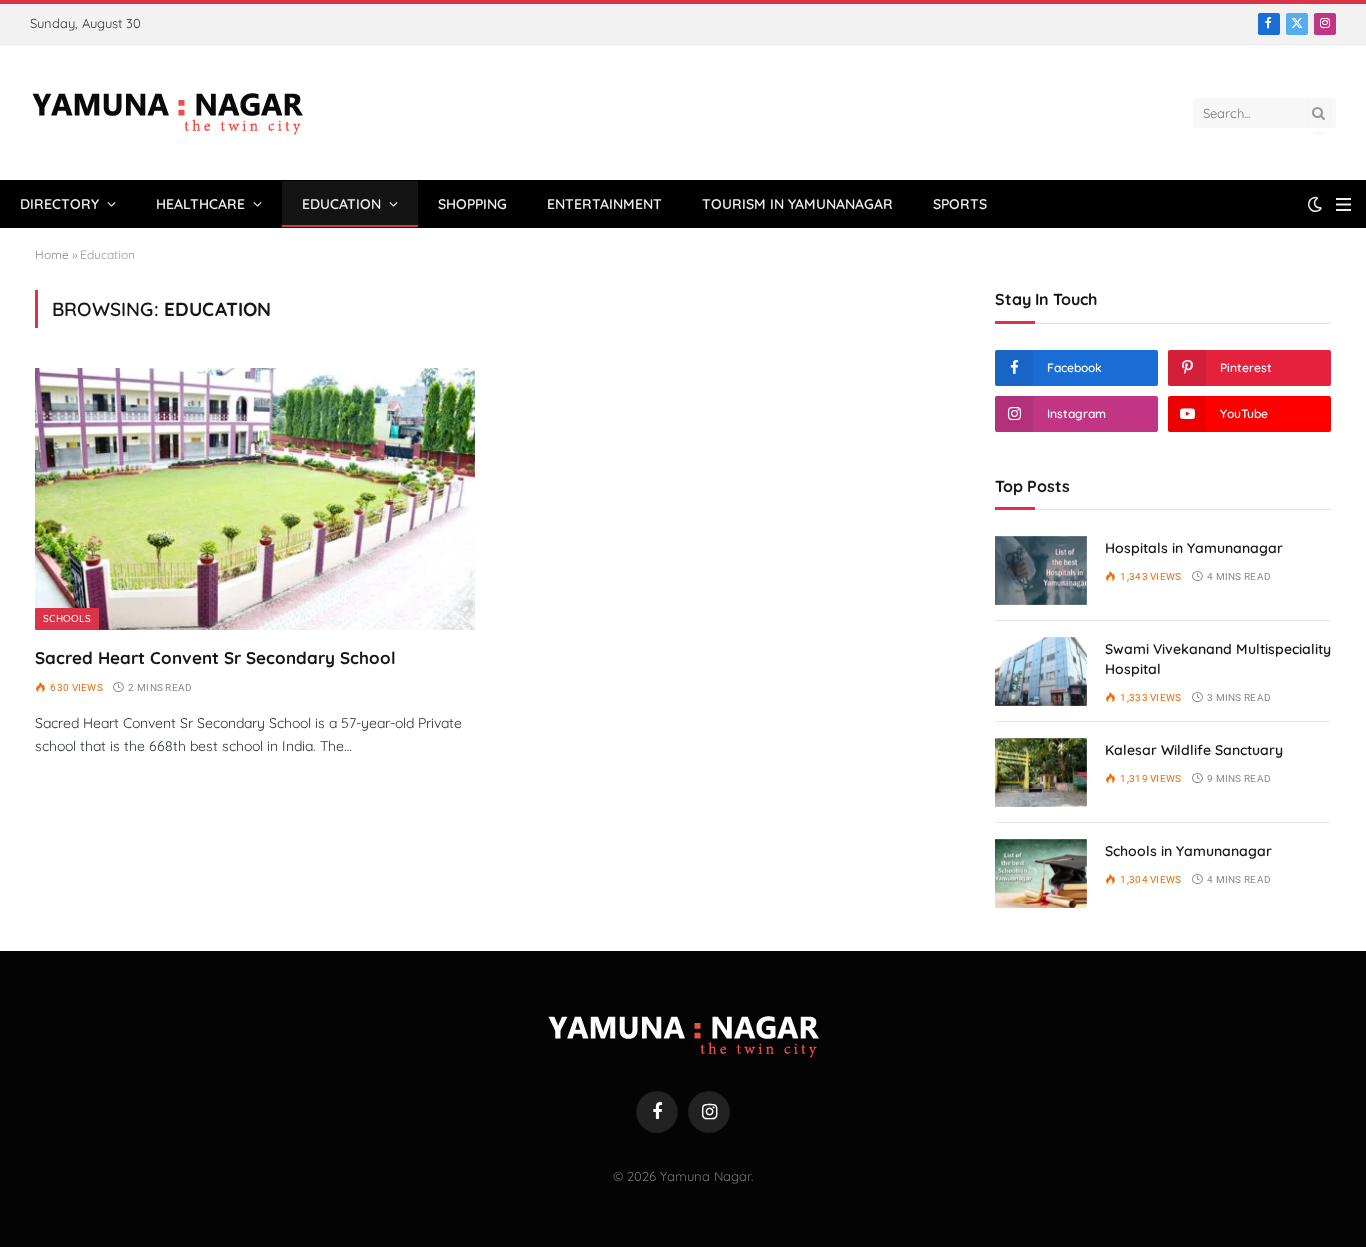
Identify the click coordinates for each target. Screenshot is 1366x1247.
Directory (59, 204)
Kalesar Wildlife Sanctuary (1194, 750)
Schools (67, 618)
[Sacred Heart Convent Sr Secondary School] (255, 499)
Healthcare (200, 204)
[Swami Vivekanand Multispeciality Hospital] (1041, 671)
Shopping (472, 204)
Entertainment (604, 204)
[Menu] (1343, 204)
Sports (960, 204)
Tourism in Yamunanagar (797, 204)
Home (52, 254)
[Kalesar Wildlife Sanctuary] (1041, 772)
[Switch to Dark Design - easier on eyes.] (1315, 204)
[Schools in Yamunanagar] (1041, 873)
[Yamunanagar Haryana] (167, 113)
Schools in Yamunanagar (1188, 851)
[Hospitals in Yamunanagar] (1041, 570)
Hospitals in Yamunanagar (1194, 548)
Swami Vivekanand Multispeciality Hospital (1218, 659)
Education (341, 204)
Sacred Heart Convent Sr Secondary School (215, 657)
